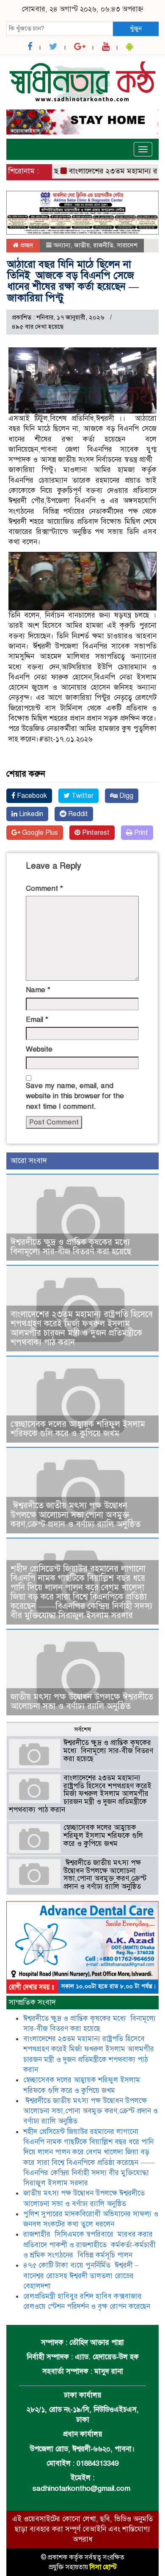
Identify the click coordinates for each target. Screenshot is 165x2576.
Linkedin (30, 814)
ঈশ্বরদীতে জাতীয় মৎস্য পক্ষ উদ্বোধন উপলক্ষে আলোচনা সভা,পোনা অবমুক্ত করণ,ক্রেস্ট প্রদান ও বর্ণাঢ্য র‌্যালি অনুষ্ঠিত (76, 1515)
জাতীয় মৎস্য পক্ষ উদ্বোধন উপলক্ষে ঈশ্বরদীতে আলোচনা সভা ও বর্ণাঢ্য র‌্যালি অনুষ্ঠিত (82, 1702)
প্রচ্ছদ (26, 245)
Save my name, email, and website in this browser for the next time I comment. (75, 1096)
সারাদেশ (127, 245)
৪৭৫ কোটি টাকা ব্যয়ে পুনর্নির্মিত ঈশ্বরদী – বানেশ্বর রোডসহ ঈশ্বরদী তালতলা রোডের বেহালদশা (81, 2276)
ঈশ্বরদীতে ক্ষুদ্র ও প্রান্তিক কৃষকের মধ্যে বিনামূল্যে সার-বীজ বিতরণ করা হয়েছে (71, 1247)
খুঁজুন (136, 28)
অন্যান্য (62, 245)
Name (38, 990)
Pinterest (95, 833)
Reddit (77, 814)
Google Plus (39, 833)
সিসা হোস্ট (103, 2567)
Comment (44, 888)
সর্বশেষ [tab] (82, 1729)
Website (39, 1049)
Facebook (31, 796)
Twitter (82, 796)
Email (37, 1019)
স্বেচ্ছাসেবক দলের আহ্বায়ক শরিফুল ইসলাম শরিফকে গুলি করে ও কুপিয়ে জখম (78, 1429)
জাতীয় (82, 245)
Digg (125, 796)
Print (140, 833)
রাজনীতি (103, 245)
